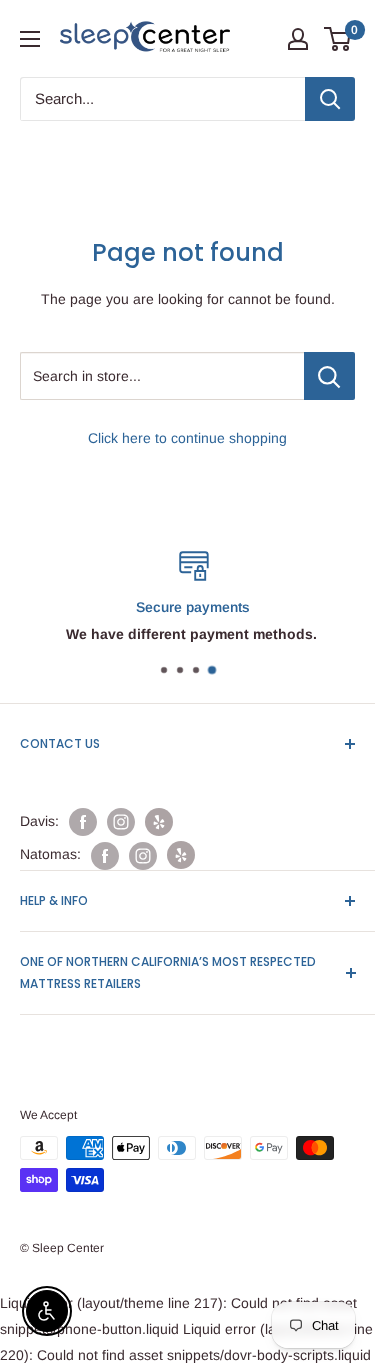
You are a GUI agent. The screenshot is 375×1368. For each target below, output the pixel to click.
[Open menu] (30, 39)
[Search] (330, 99)
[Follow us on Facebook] (83, 822)
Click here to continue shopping (187, 438)
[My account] (298, 39)
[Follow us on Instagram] (121, 822)
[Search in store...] (329, 376)
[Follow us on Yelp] (159, 822)
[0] (338, 39)
